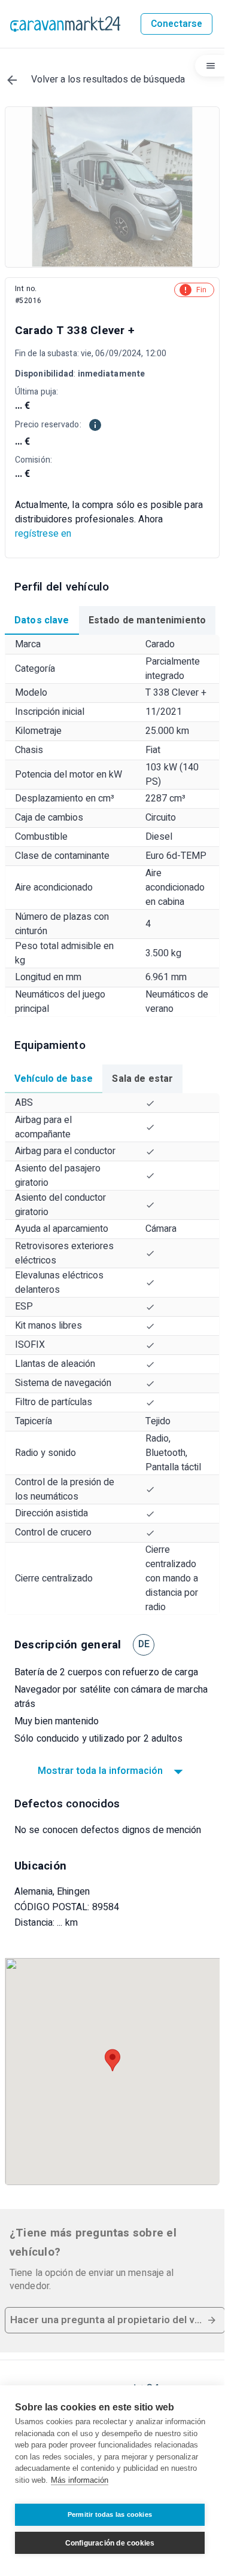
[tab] (42, 620)
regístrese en (43, 534)
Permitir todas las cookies (110, 2514)
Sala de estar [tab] (142, 1079)
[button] (115, 2320)
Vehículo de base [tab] (54, 1079)
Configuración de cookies (110, 2543)
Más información (80, 2480)
